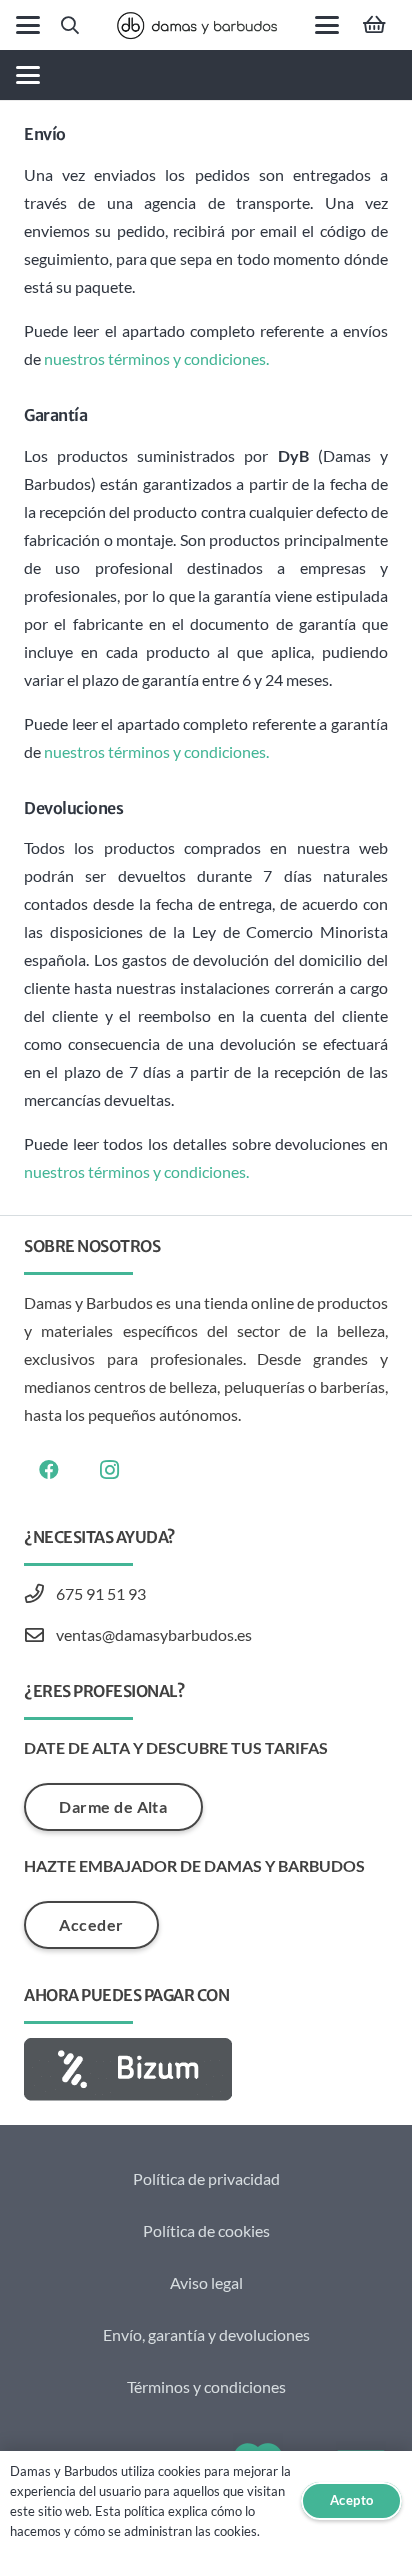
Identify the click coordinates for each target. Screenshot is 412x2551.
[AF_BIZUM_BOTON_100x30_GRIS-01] (206, 2069)
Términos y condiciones (206, 2386)
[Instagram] (109, 1470)
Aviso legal (206, 2282)
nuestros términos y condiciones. (156, 358)
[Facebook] (49, 1470)
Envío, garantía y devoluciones (206, 2334)
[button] (28, 25)
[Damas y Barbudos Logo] (197, 25)
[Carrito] (374, 25)
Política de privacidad (206, 2178)
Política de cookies (206, 2230)
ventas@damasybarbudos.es (154, 1634)
